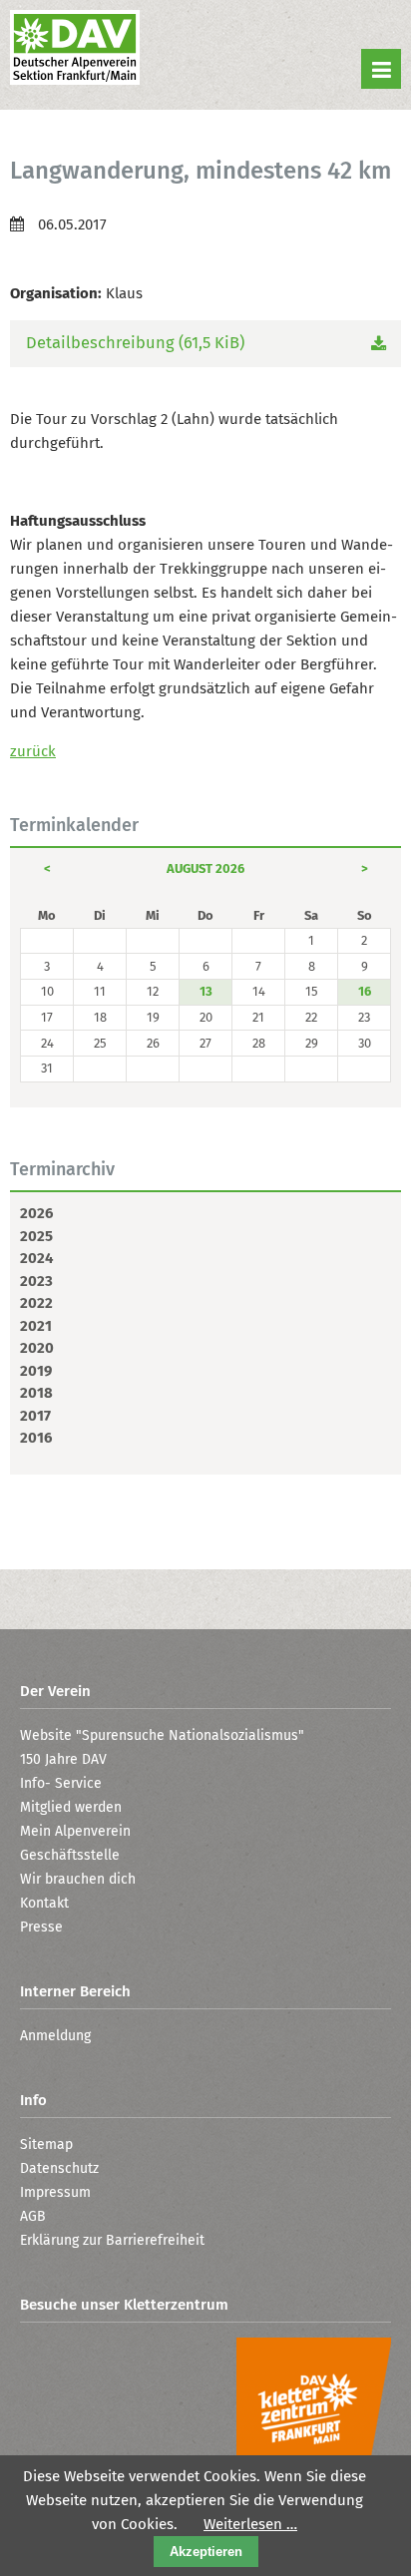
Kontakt (44, 1903)
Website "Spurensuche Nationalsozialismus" (162, 1735)
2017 (35, 1416)
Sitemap (46, 2145)
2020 (37, 1348)
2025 (36, 1236)
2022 (36, 1303)
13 (206, 991)
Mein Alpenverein (75, 1831)
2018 (36, 1393)
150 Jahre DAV (63, 1759)
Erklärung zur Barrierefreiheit (112, 2240)
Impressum (55, 2192)
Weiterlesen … (250, 2524)
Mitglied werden (71, 1807)
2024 (36, 1258)
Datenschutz (59, 2168)
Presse (41, 1927)
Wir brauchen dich (78, 1879)
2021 (36, 1326)
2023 (36, 1281)
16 (365, 991)
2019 (36, 1371)
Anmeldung (55, 2036)
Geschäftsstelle (70, 1855)
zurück (33, 751)
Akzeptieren (206, 2552)
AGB (33, 2216)
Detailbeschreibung (135, 343)
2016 (36, 1438)
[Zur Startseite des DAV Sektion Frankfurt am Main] (75, 50)
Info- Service (61, 1783)
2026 (36, 1213)
